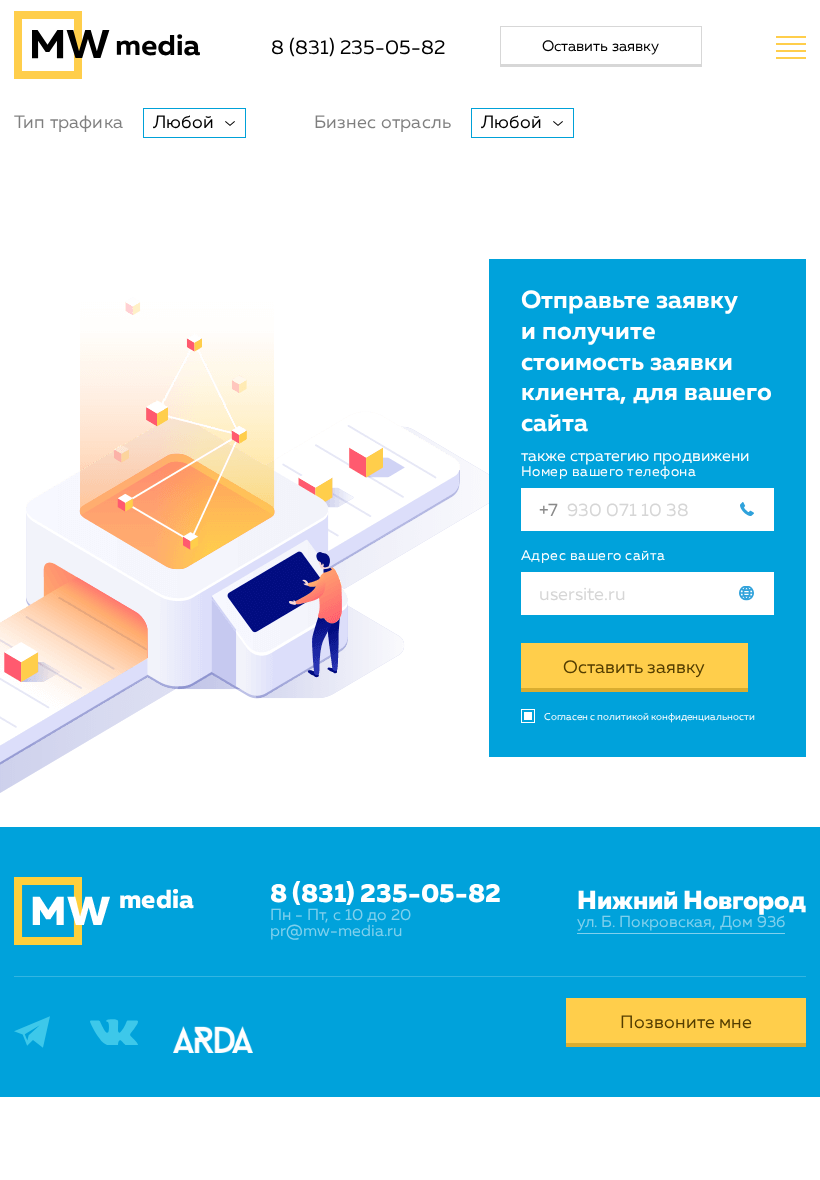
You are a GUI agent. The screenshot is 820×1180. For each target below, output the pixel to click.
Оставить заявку (634, 668)
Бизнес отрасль (383, 123)
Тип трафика (68, 123)
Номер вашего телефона (609, 472)
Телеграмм (54, 1028)
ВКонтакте (131, 1032)
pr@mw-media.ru (336, 932)
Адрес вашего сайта (593, 556)
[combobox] (194, 123)
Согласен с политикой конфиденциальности (649, 717)
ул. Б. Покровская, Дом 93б (681, 923)
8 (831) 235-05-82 (358, 48)
